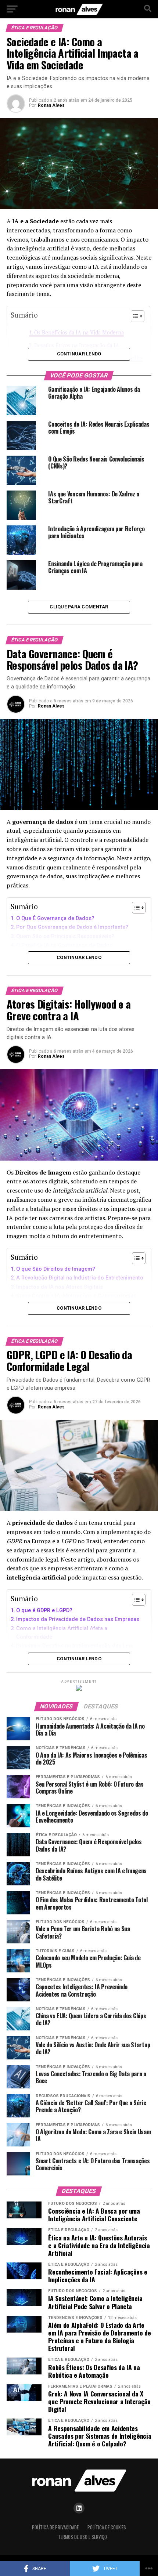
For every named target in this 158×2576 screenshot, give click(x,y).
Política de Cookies (107, 2527)
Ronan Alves (51, 105)
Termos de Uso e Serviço (82, 2537)
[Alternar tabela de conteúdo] (135, 908)
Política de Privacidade (55, 2527)
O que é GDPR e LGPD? (44, 1611)
